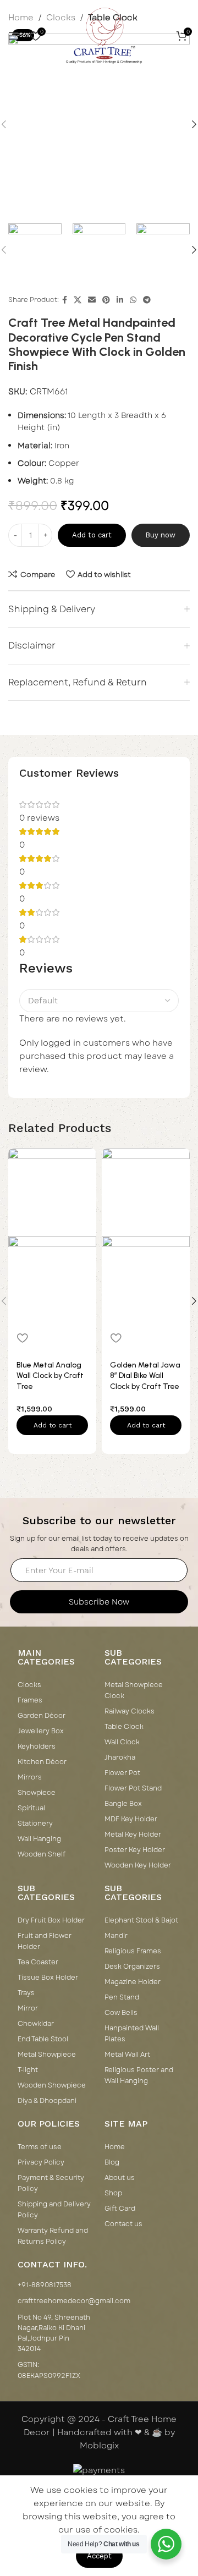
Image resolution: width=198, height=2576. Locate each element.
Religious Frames (133, 1951)
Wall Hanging (39, 1839)
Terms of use (40, 2147)
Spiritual (31, 1808)
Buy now (160, 535)
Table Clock (124, 1727)
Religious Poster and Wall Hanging (139, 2075)
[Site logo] (104, 35)
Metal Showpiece (47, 2055)
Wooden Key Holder (138, 1865)
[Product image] (52, 1279)
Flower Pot (122, 1773)
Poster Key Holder (135, 1850)
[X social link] (78, 300)
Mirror (28, 2008)
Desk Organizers (132, 1967)
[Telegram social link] (147, 300)
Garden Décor (42, 1716)
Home (115, 2147)
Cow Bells (121, 2013)
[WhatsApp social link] (133, 300)
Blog (112, 2162)
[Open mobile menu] (14, 36)
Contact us (123, 2224)
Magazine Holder (133, 1982)
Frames (30, 1700)
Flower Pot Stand (133, 1788)
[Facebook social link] (65, 300)
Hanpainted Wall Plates (132, 2034)
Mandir (116, 1936)
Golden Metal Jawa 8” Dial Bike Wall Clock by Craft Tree (145, 1376)
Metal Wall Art (127, 2055)
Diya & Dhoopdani (47, 2101)
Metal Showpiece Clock (134, 1690)
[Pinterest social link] (106, 300)
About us (120, 2178)
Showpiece (37, 1793)
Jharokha (120, 1757)
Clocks (29, 1685)
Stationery (35, 1823)
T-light (28, 2070)
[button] (52, 1425)
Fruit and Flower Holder (45, 1941)
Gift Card (120, 2209)
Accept (99, 2556)
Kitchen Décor (42, 1762)
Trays (26, 1993)
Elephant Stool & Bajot (141, 1920)
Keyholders (37, 1746)
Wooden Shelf (42, 1854)
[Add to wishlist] (22, 1338)
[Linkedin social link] (120, 300)
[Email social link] (92, 300)
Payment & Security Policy (51, 2183)
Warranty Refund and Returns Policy (53, 2236)
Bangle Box (123, 1804)
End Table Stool (43, 2039)
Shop (113, 2193)
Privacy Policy (41, 2162)
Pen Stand (122, 1997)
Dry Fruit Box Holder (51, 1920)
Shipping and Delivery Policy (54, 2210)
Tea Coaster (38, 1962)
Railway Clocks (130, 1711)
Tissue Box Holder (48, 1978)
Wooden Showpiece (52, 2085)
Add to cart (92, 535)
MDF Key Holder (131, 1819)
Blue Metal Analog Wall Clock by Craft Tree (50, 1376)
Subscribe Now (99, 1602)
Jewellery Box (41, 1731)
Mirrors (30, 1777)
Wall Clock (122, 1742)
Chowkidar (36, 2024)
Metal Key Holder (133, 1834)
